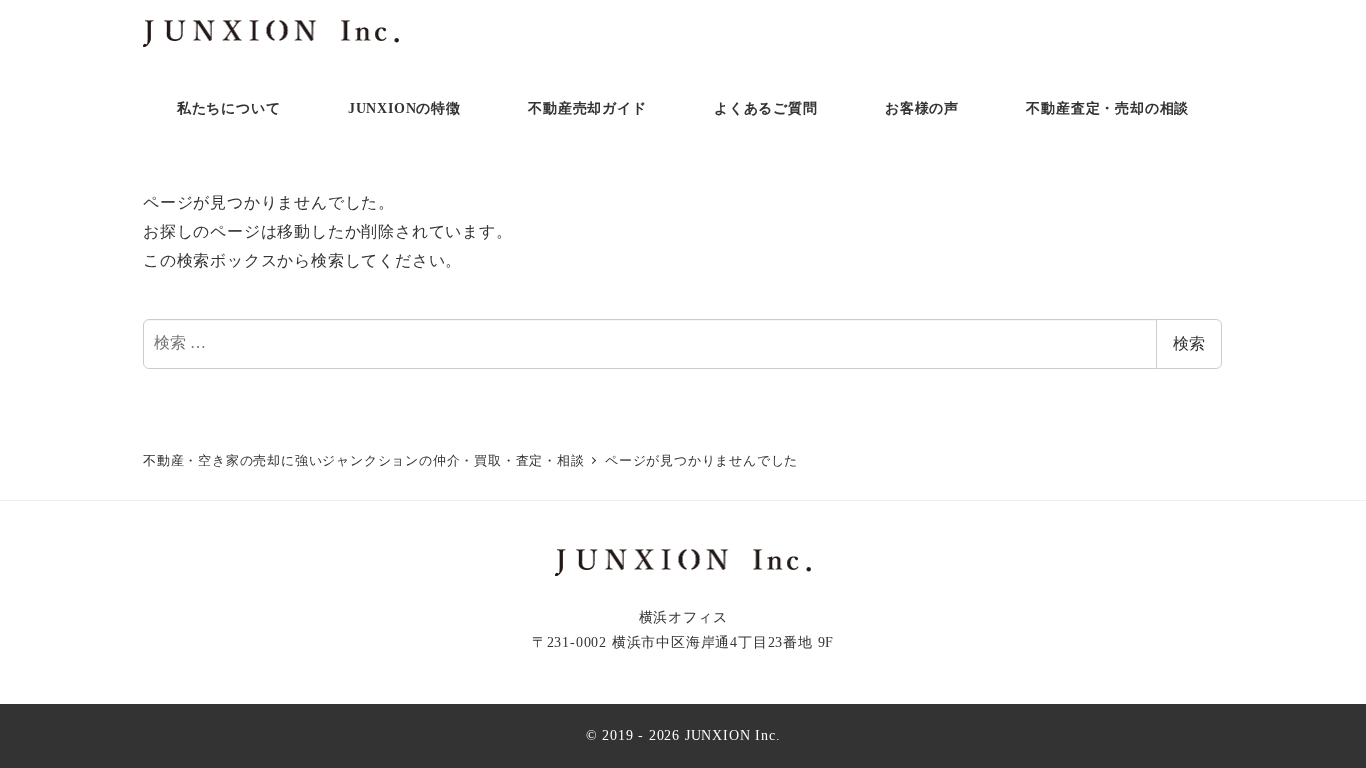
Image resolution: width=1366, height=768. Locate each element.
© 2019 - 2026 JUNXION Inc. (683, 735)
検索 (1189, 343)
